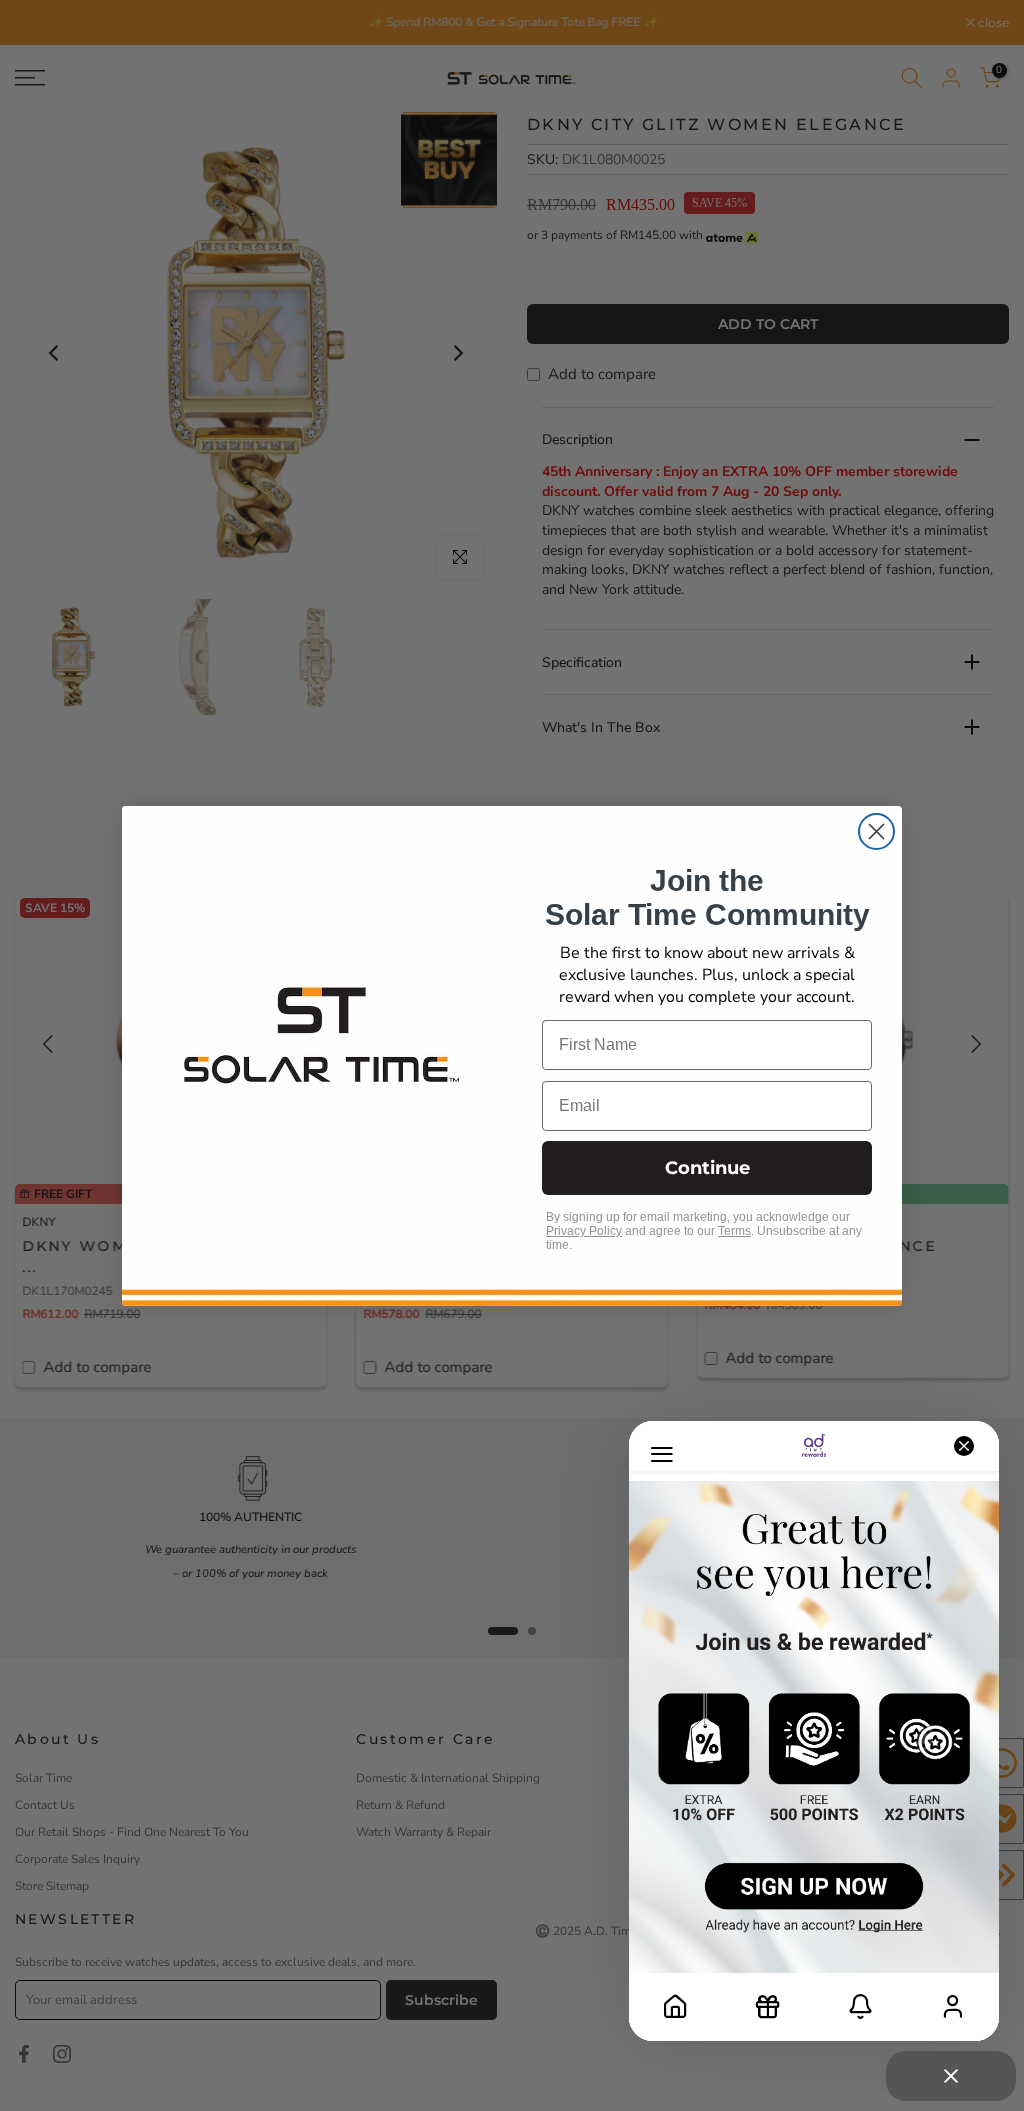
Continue (707, 1168)
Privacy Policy (584, 1231)
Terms (734, 1231)
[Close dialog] (876, 831)
